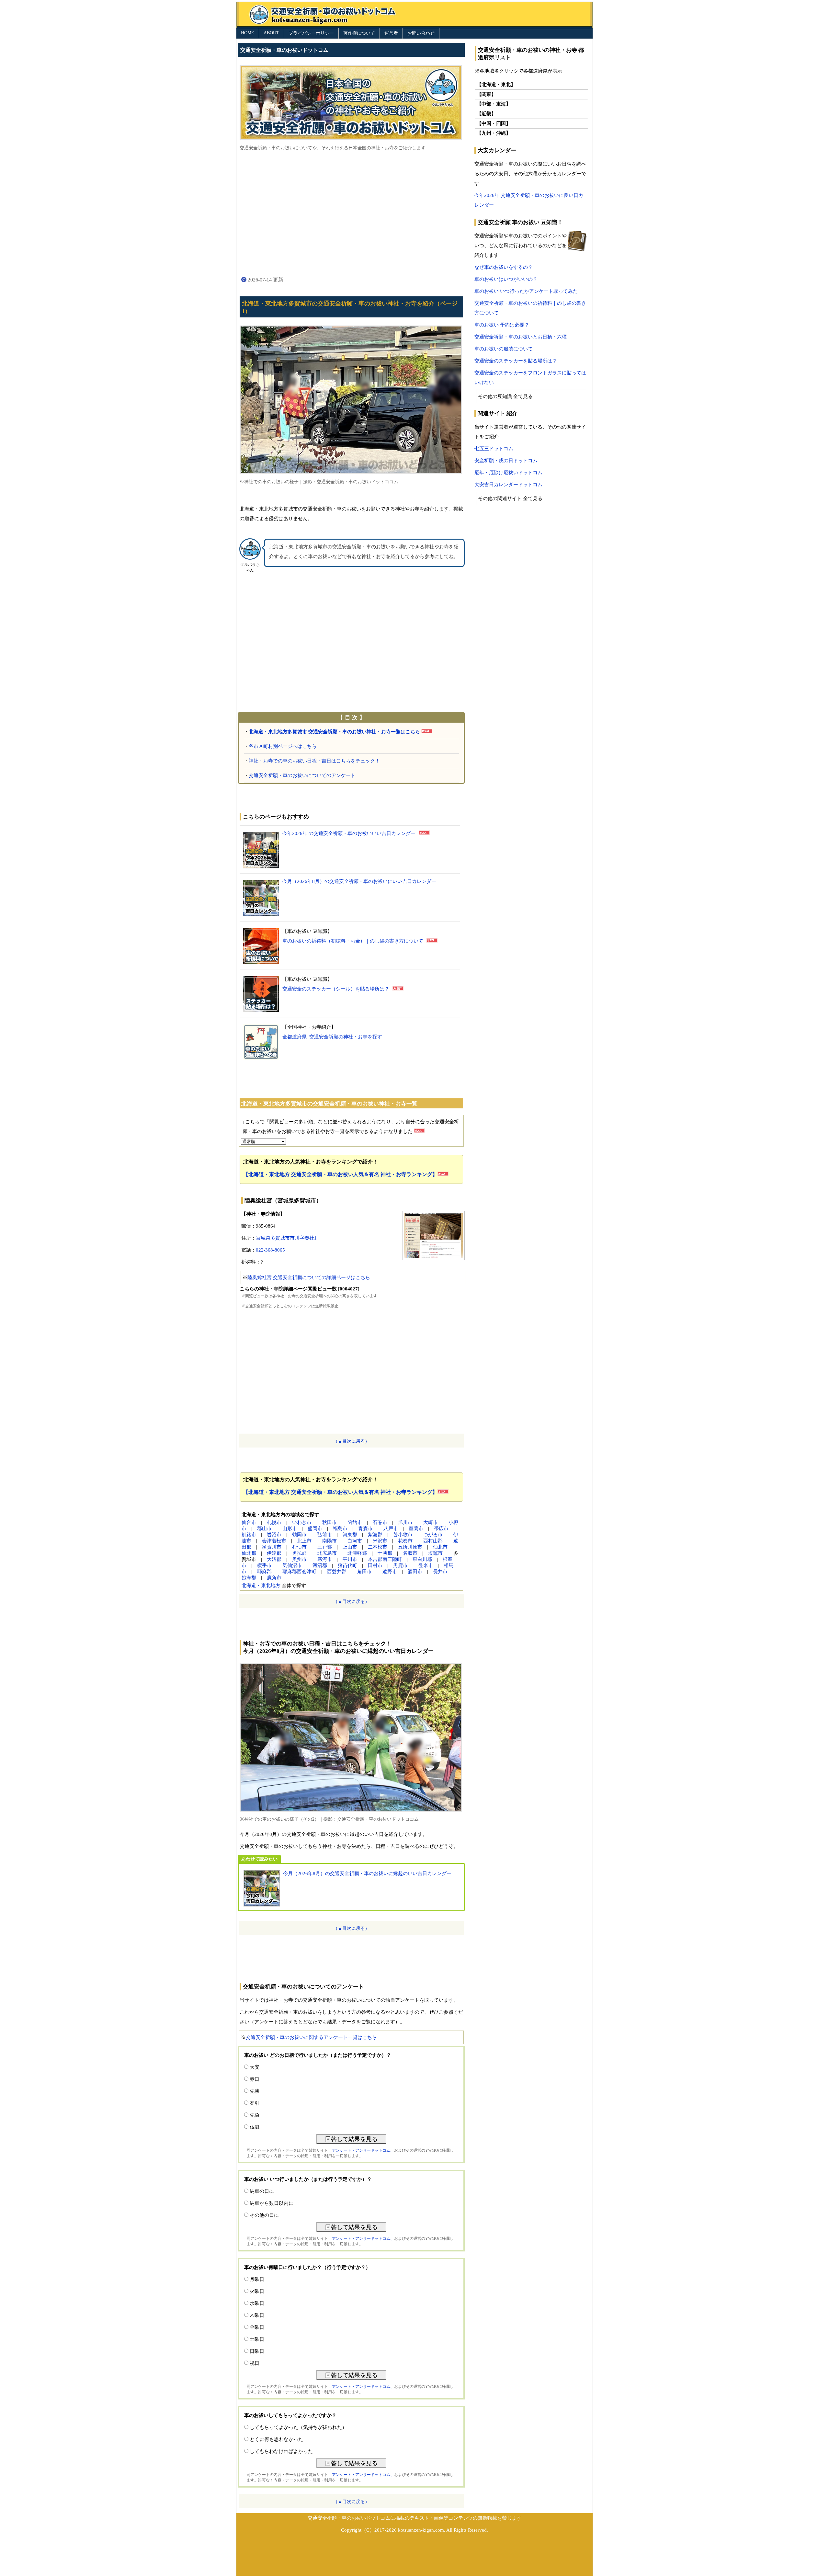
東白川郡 (422, 1559)
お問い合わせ (421, 33)
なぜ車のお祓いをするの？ (504, 267)
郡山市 (264, 1528)
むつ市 (299, 1547)
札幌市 (274, 1522)
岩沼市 (274, 1535)
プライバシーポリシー (311, 33)
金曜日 (257, 2327)
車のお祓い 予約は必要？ (502, 325)
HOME (248, 33)
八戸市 (391, 1528)
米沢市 (380, 1541)
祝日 (255, 2363)
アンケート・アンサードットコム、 (363, 2150)
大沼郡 (274, 1559)
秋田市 (329, 1522)
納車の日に (262, 2191)
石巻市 (380, 1522)
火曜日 (257, 2291)
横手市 (264, 1565)
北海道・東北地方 (261, 1586)
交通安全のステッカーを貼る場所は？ (516, 361)
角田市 (364, 1572)
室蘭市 (416, 1528)
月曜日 (257, 2279)
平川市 (350, 1559)
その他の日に (264, 2215)
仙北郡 (249, 1553)
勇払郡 (299, 1553)
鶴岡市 (299, 1535)
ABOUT (271, 33)
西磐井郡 (337, 1572)
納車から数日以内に (272, 2203)
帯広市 (441, 1528)
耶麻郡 (264, 1572)
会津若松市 (274, 1541)
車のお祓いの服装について (504, 349)
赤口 (255, 2079)
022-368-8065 (270, 1250)
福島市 (340, 1528)
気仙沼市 (292, 1565)
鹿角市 (274, 1578)
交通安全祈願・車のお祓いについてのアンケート (302, 775)
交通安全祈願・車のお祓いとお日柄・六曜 (521, 337)
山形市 (290, 1528)
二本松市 (378, 1547)
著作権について (359, 33)
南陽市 (329, 1541)
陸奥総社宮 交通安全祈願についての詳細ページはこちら (309, 1277)
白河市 (355, 1541)
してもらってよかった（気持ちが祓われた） (298, 2427)
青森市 (365, 1528)
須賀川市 (272, 1547)
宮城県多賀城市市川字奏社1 (286, 1238)
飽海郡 (249, 1578)
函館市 (355, 1522)
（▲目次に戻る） (351, 1441)
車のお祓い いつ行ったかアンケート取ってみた (526, 291)
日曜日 (257, 2351)
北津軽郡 (357, 1553)
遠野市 (390, 1572)
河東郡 (350, 1535)
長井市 (440, 1572)
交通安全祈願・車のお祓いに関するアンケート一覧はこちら (311, 2037)
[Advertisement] (351, 213)
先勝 (255, 2091)
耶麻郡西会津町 (299, 1572)
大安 (255, 2067)
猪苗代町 (347, 1565)
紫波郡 (375, 1535)
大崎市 (431, 1522)
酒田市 (415, 1572)
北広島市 (327, 1553)
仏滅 (255, 2127)
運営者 (391, 33)
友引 (255, 2103)
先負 (255, 2115)
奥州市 (299, 1559)
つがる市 (433, 1535)
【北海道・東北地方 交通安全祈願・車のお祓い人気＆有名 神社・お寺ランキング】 (340, 1174)
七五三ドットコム (494, 449)
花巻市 (405, 1541)
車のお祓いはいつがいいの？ (506, 279)
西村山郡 (433, 1541)
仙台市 (249, 1522)
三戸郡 (325, 1547)
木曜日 (257, 2315)
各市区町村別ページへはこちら (283, 746)
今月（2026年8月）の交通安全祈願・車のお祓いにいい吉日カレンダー (359, 881)
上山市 (350, 1547)
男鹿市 (400, 1565)
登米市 (426, 1565)
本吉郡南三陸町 (385, 1559)
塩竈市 (435, 1553)
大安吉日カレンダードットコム (508, 485)
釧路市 (249, 1535)
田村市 (375, 1565)
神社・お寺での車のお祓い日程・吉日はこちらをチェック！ (314, 761)
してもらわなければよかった (281, 2451)
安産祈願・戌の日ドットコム (506, 461)
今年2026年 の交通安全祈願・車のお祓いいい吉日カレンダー (349, 833)
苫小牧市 (403, 1535)
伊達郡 (274, 1553)
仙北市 (440, 1547)
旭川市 (405, 1522)
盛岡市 (315, 1528)
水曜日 (257, 2303)
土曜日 (257, 2339)
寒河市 (325, 1559)
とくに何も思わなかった (276, 2439)
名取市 (410, 1553)
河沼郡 (320, 1565)
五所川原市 (410, 1547)
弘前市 (325, 1535)
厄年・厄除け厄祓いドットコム (508, 473)
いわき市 (302, 1522)
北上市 (304, 1541)
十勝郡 (385, 1553)
